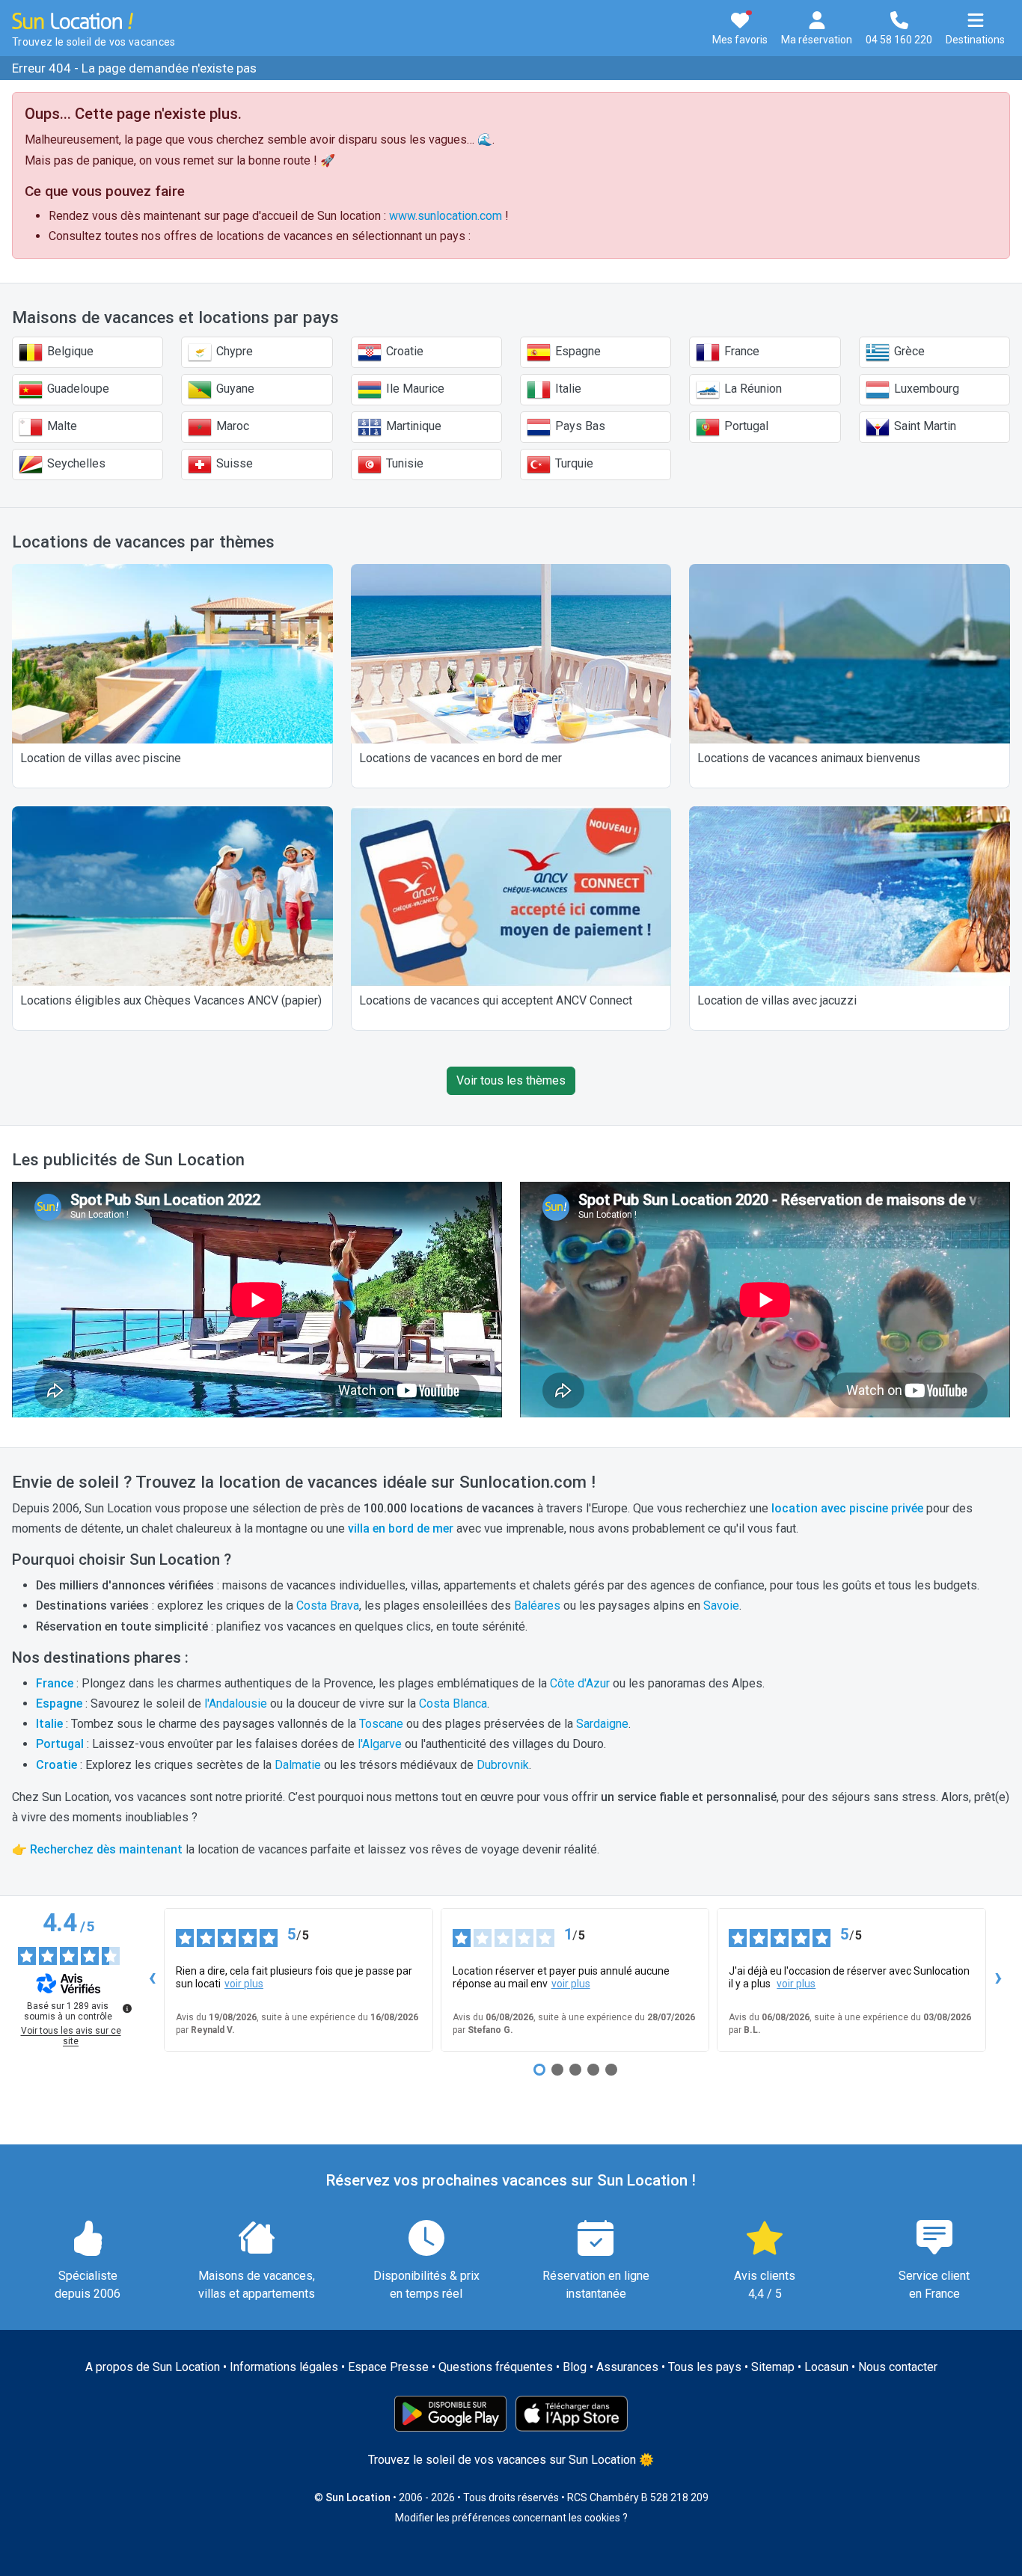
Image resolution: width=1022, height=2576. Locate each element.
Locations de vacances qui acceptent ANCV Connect (496, 1000)
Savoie (721, 1606)
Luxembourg (925, 389)
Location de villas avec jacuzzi (777, 1000)
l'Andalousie (236, 1703)
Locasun (826, 2367)
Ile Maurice (414, 389)
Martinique (412, 426)
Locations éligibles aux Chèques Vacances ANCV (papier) (171, 1000)
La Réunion (752, 389)
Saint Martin (924, 426)
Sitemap (773, 2367)
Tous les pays (705, 2367)
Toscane (381, 1724)
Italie (567, 389)
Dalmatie (298, 1765)
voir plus (244, 1984)
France (740, 351)
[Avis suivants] (998, 1980)
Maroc (231, 426)
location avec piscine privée (847, 1508)
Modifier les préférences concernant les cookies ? (511, 2518)
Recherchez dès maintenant (106, 1849)
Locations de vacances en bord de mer (460, 758)
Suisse (233, 463)
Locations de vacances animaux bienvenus (809, 758)
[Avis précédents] (152, 1980)
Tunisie (403, 463)
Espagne (576, 351)
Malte (61, 426)
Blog (575, 2367)
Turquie (573, 463)
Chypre (233, 351)
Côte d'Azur (580, 1683)
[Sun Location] (73, 20)
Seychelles (75, 463)
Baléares (537, 1606)
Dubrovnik (503, 1765)
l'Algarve (380, 1744)
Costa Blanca (453, 1703)
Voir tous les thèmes (511, 1080)
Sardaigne (602, 1724)
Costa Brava (328, 1606)
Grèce (908, 351)
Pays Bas (579, 426)
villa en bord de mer (401, 1528)
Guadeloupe (77, 389)
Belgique (69, 351)
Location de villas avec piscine (101, 758)
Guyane (234, 389)
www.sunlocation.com (446, 216)
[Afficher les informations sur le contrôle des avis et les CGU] (127, 2008)
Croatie (403, 351)
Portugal (745, 426)
